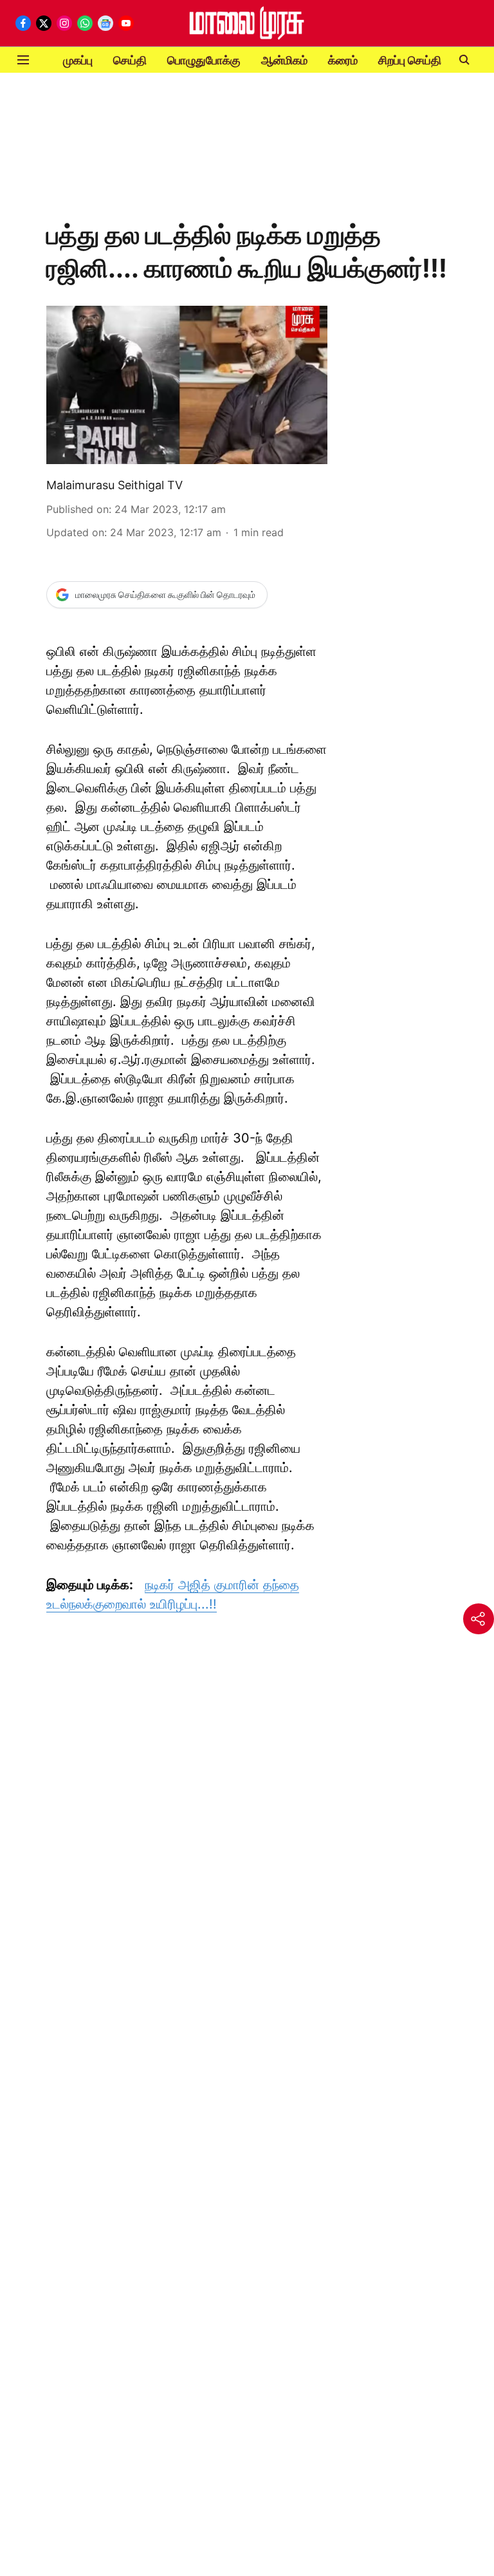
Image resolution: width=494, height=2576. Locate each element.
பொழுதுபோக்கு (204, 60)
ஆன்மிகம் (284, 60)
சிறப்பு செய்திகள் (418, 60)
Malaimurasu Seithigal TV (114, 485)
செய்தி (130, 60)
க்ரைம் (343, 60)
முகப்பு (78, 60)
